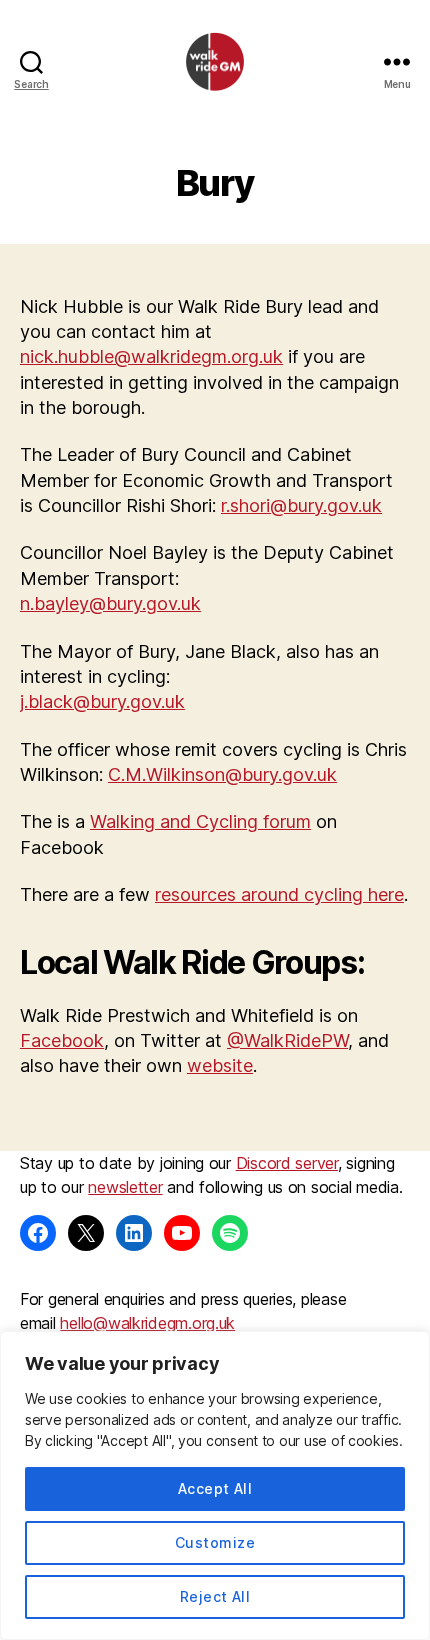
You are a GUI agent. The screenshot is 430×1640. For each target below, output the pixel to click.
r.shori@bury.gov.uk (301, 505)
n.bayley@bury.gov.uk (110, 603)
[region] (215, 1485)
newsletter (125, 1187)
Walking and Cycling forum (200, 821)
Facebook (62, 1040)
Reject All (215, 1596)
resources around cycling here (279, 894)
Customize (215, 1542)
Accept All (215, 1488)
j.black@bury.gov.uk (102, 701)
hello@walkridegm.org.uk (147, 1323)
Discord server (287, 1163)
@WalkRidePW (287, 1040)
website (220, 1065)
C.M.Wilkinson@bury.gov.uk (222, 774)
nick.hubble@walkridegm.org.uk (151, 356)
